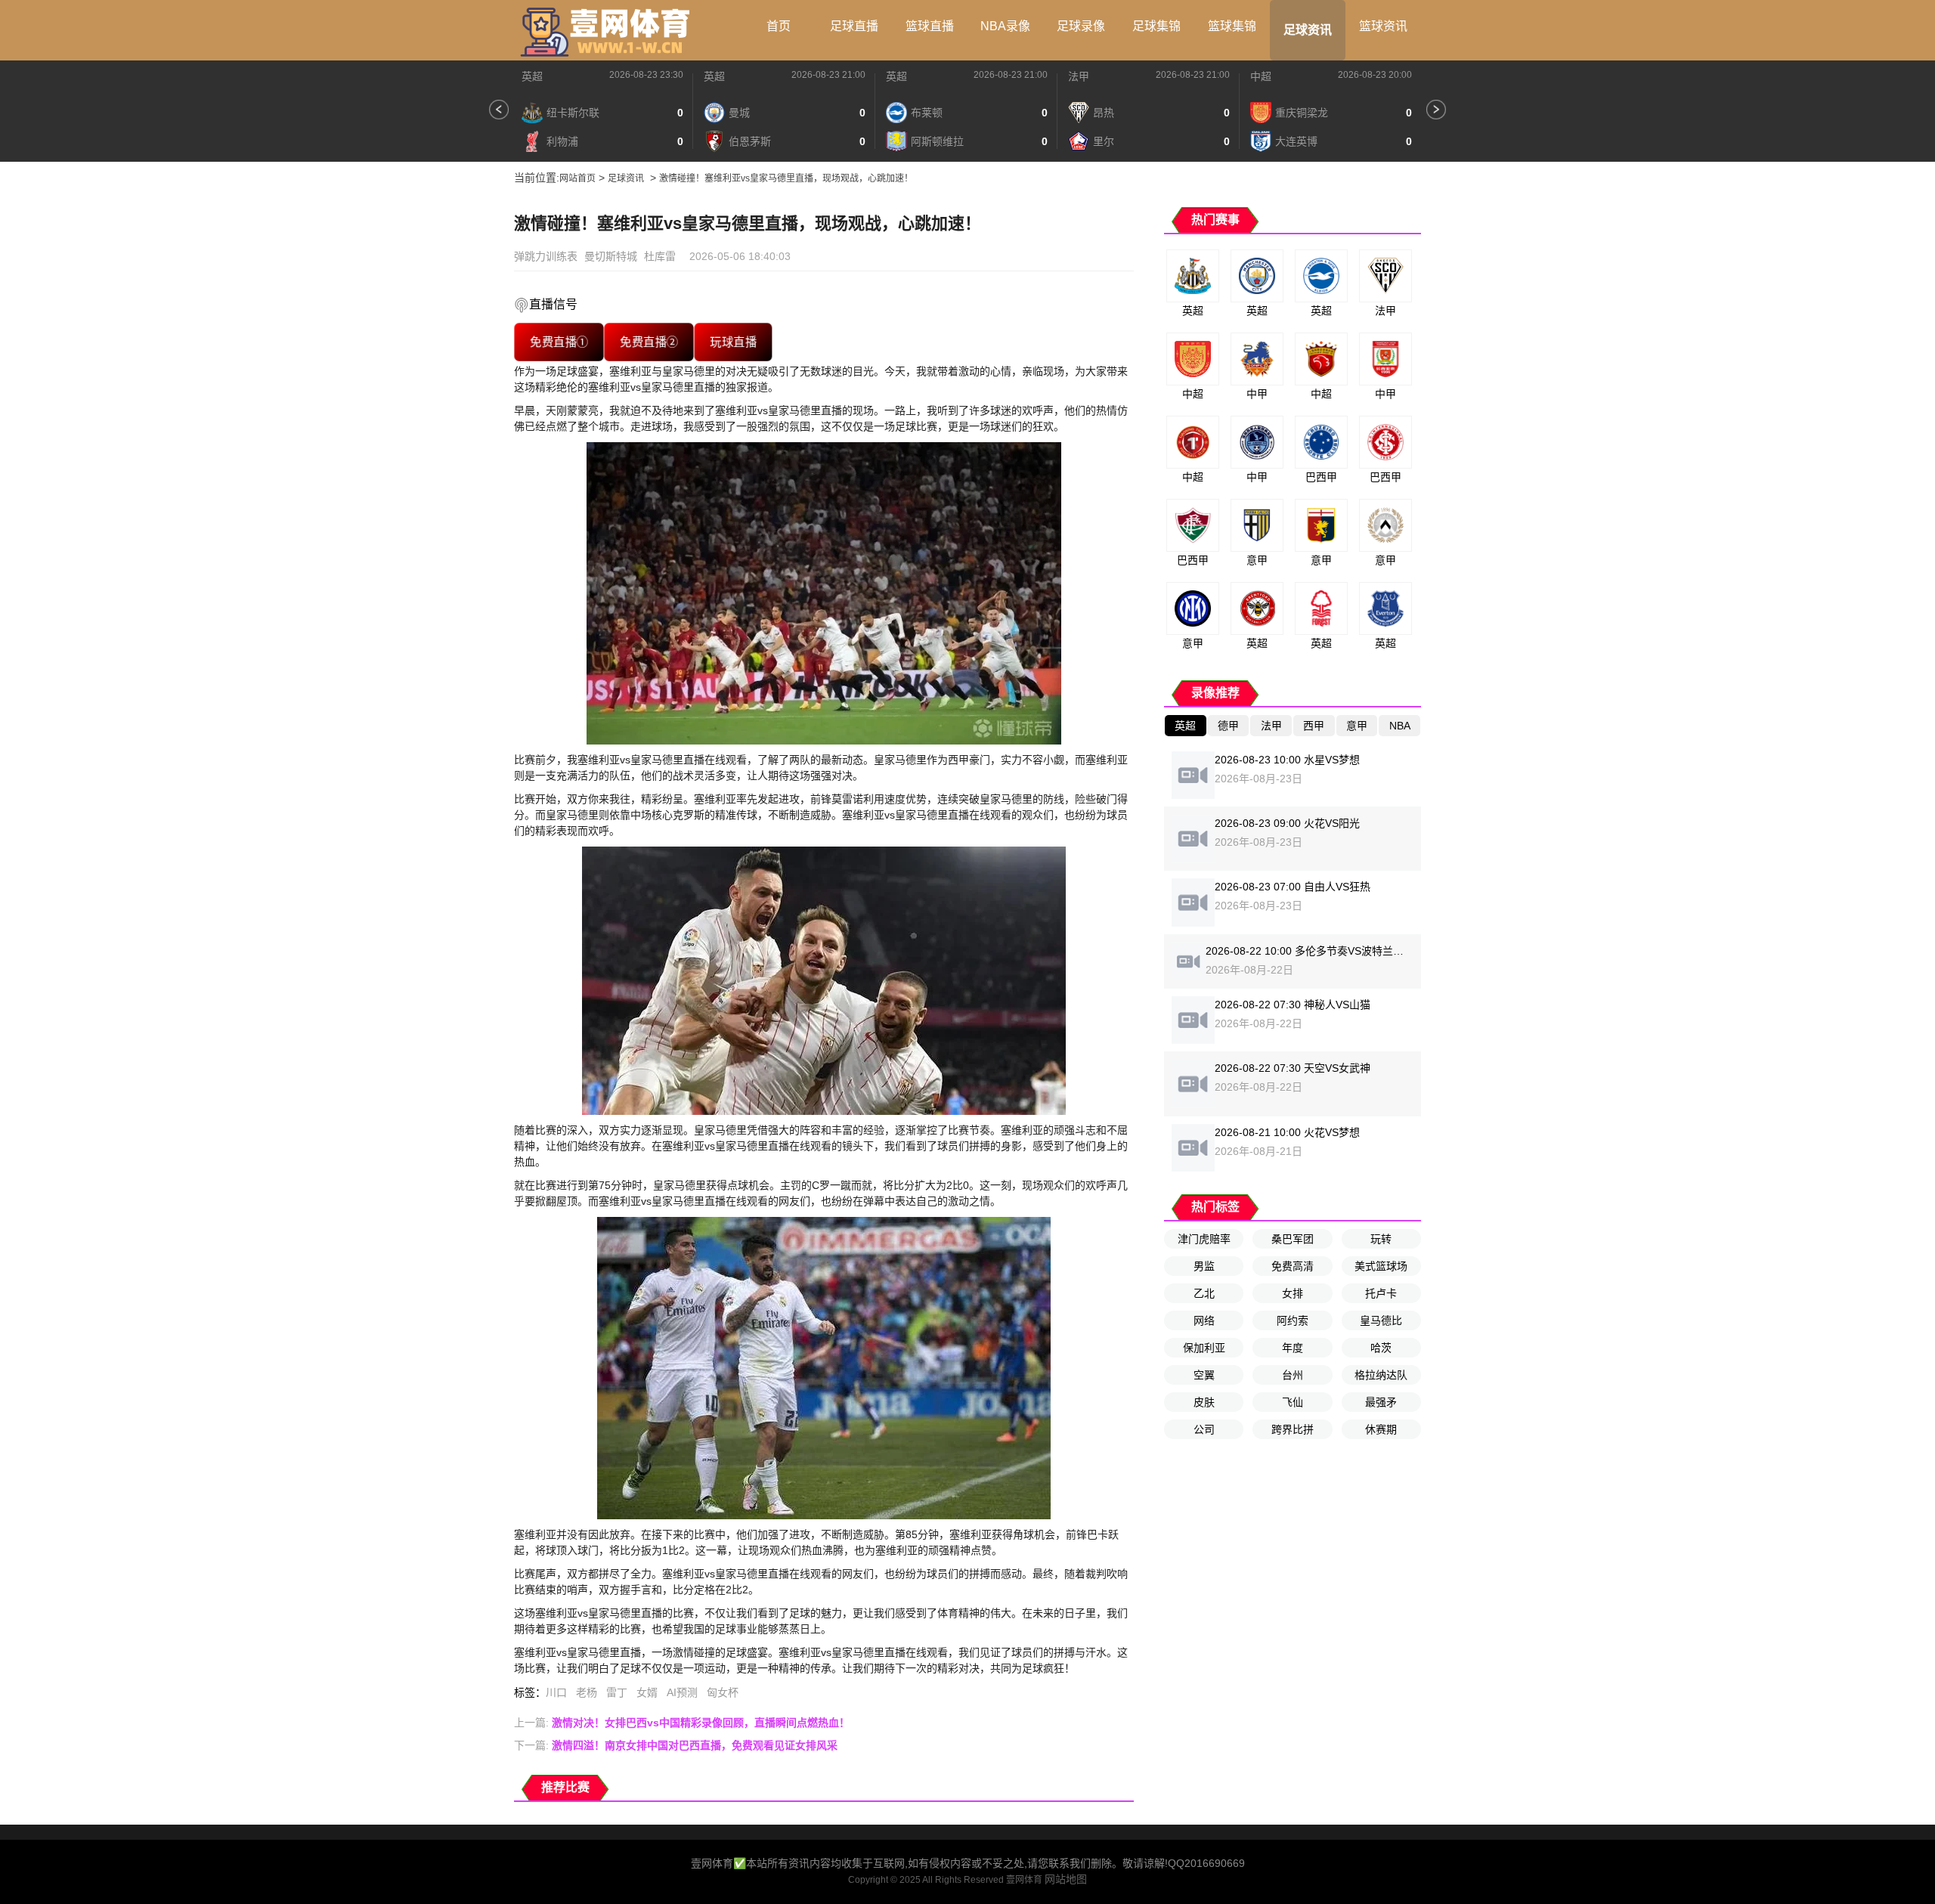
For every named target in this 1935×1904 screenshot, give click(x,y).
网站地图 (1066, 1879)
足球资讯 (1308, 30)
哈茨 (1381, 1348)
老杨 (587, 1692)
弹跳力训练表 (546, 256)
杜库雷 (660, 256)
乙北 (1204, 1293)
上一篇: (682, 1723)
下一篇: (676, 1745)
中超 (1261, 76)
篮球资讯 (1383, 26)
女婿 (647, 1692)
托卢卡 (1381, 1293)
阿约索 (1293, 1320)
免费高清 (1293, 1266)
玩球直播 (733, 342)
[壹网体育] (608, 30)
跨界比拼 (1293, 1429)
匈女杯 (723, 1692)
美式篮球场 (1381, 1266)
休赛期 (1381, 1429)
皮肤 (1204, 1402)
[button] (499, 110)
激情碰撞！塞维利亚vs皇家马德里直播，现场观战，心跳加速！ (786, 178)
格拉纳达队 (1381, 1375)
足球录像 (1081, 26)
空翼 (1204, 1375)
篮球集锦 (1232, 26)
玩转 (1381, 1239)
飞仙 (1293, 1402)
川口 (556, 1692)
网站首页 (577, 178)
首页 (779, 26)
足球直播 (854, 26)
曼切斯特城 (611, 256)
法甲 (1079, 76)
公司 (1204, 1429)
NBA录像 (1005, 26)
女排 (1293, 1293)
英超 (532, 76)
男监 (1204, 1266)
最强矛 (1381, 1402)
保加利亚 (1204, 1348)
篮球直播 (930, 26)
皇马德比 (1381, 1320)
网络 (1204, 1320)
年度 (1293, 1348)
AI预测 (682, 1692)
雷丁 (617, 1692)
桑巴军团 (1293, 1239)
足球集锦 (1156, 26)
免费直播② (649, 342)
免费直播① (559, 342)
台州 (1293, 1375)
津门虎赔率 (1204, 1239)
